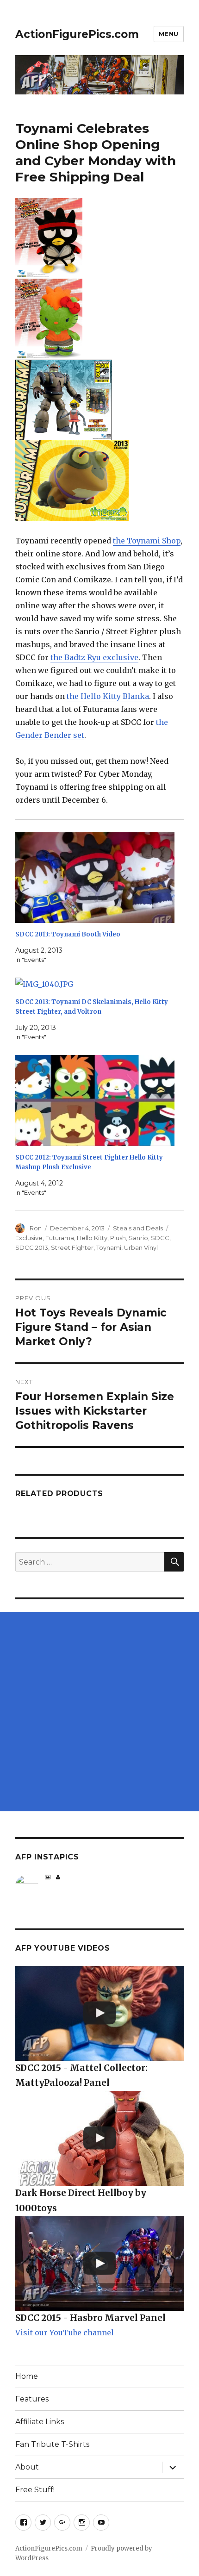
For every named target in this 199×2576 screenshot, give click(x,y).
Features (32, 2399)
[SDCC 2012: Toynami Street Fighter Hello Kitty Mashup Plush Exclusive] (95, 1101)
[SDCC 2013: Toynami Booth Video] (95, 878)
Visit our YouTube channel (65, 2333)
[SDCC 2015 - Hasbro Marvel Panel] (99, 2263)
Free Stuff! (35, 2490)
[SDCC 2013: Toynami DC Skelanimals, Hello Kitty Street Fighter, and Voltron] (95, 984)
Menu (169, 34)
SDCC (160, 1238)
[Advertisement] (99, 1712)
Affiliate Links (40, 2422)
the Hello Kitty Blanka (108, 696)
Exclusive (29, 1238)
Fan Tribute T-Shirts (52, 2444)
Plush (118, 1238)
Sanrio (138, 1238)
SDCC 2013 (32, 1247)
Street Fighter (72, 1247)
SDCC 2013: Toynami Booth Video (68, 934)
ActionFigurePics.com (77, 34)
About (27, 2467)
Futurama (60, 1238)
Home (27, 2376)
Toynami (109, 1247)
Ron (36, 1228)
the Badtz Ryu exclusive (94, 657)
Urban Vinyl (141, 1247)
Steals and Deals (138, 1228)
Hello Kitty (92, 1238)
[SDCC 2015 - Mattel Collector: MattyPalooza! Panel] (99, 2013)
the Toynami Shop (147, 541)
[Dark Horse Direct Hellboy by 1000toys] (99, 2138)
